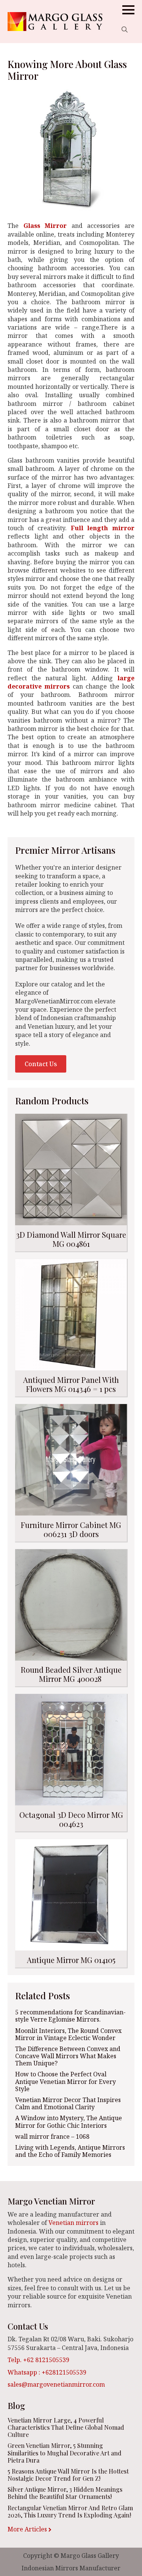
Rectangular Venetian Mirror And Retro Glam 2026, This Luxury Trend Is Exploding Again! (70, 2511)
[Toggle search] (125, 29)
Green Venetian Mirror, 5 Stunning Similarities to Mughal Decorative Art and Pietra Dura (65, 2453)
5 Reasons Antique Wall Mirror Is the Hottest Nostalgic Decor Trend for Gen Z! (68, 2475)
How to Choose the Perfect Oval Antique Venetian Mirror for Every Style (66, 2082)
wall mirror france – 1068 (52, 2137)
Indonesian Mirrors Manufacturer (71, 2568)
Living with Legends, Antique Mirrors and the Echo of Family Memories (70, 2151)
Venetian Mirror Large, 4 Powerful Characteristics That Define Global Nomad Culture (66, 2427)
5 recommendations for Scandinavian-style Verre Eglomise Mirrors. (70, 2016)
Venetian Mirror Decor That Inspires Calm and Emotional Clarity (68, 2104)
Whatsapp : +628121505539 (47, 2372)
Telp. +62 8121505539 (38, 2360)
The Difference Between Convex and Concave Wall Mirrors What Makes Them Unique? (68, 2056)
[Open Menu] (128, 10)
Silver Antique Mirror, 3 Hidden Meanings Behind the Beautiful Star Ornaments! (65, 2493)
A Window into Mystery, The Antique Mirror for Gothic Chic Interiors (69, 2122)
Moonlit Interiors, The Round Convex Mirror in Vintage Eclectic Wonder (68, 2034)
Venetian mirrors (73, 2223)
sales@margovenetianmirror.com (56, 2384)
